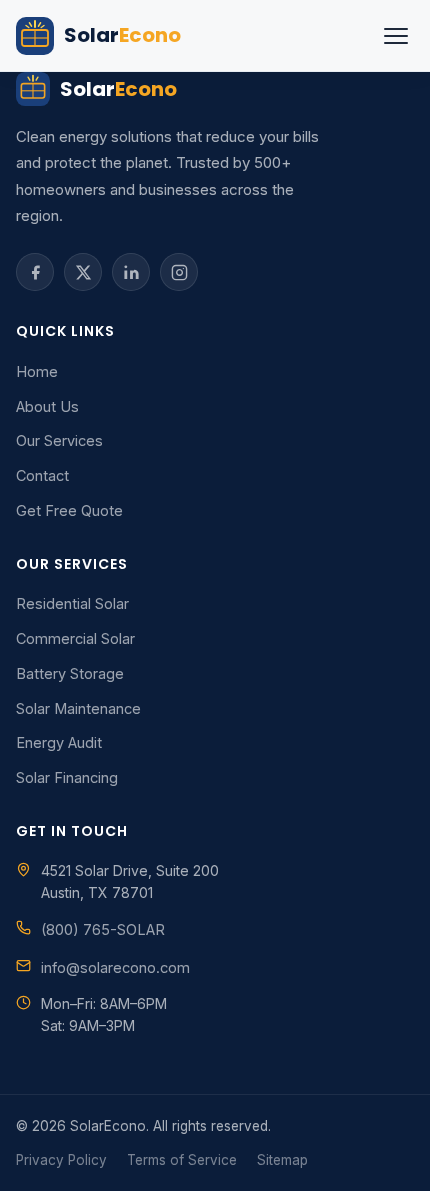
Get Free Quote (69, 510)
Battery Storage (70, 673)
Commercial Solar (75, 638)
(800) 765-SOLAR (103, 929)
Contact (42, 475)
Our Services (59, 440)
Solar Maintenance (78, 708)
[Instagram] (179, 272)
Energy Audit (59, 742)
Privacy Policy (61, 1160)
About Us (47, 406)
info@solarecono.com (115, 967)
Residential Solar (72, 603)
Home (37, 371)
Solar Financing (67, 777)
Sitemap (282, 1160)
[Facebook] (35, 272)
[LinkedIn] (131, 272)
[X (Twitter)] (83, 272)
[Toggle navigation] (396, 36)
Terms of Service (182, 1160)
